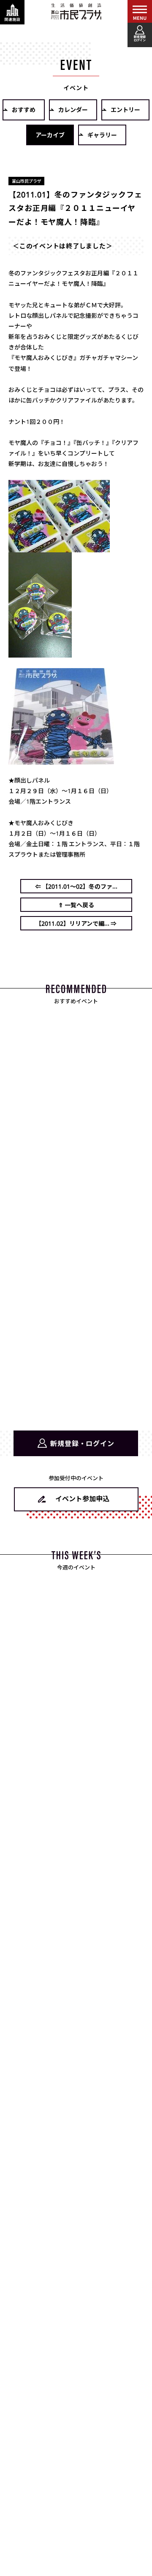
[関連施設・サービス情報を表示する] (12, 12)
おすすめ (24, 109)
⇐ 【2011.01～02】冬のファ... (76, 886)
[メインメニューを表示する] (140, 12)
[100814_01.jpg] (59, 547)
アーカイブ (50, 135)
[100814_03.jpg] (61, 759)
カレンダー (73, 109)
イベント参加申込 (82, 1498)
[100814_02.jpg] (40, 652)
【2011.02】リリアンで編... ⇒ (76, 923)
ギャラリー (102, 135)
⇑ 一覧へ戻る (76, 905)
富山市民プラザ (76, 11)
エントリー (125, 109)
